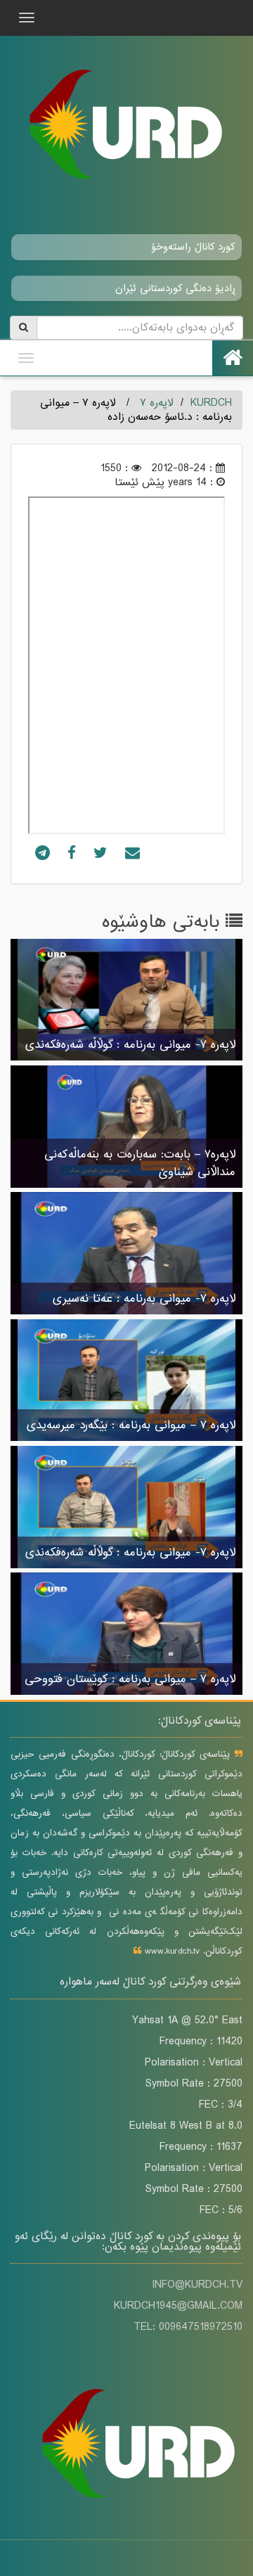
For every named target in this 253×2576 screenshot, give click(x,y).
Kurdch (211, 403)
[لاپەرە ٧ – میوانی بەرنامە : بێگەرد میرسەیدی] (126, 1381)
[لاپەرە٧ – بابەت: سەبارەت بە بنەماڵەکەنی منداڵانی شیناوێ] (126, 1127)
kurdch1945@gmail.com (178, 2306)
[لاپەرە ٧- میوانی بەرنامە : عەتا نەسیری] (126, 1255)
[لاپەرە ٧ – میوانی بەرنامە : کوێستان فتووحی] (126, 1635)
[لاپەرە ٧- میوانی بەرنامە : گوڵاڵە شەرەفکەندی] (126, 1001)
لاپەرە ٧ (157, 403)
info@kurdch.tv (197, 2285)
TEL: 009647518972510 (188, 2327)
